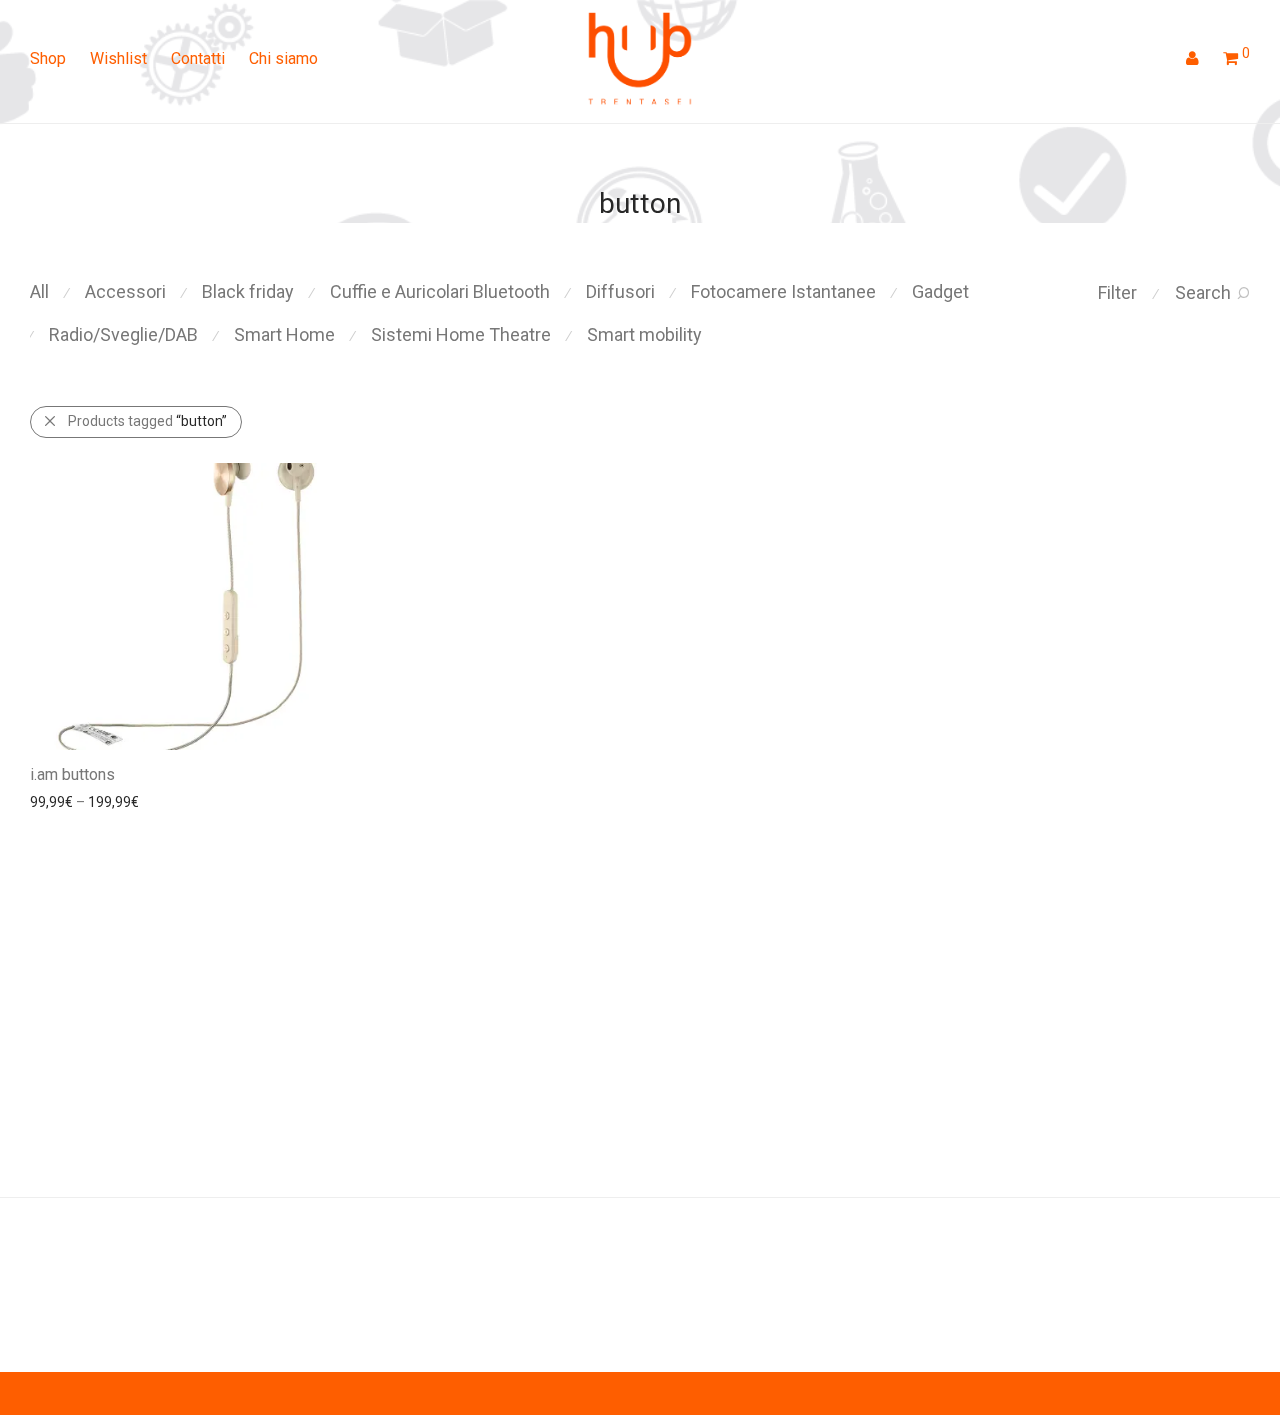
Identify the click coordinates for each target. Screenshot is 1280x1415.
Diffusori (620, 291)
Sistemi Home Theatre (461, 334)
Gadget (940, 291)
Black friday (248, 291)
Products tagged (147, 421)
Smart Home (284, 334)
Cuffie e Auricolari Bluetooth (440, 291)
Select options (65, 801)
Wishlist (118, 58)
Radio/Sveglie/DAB (123, 334)
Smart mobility (644, 334)
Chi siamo (283, 58)
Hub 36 (55, 1262)
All (39, 291)
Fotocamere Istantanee (783, 291)
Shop (48, 58)
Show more (156, 801)
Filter (1117, 292)
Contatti (198, 58)
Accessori (125, 291)
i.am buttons (72, 774)
